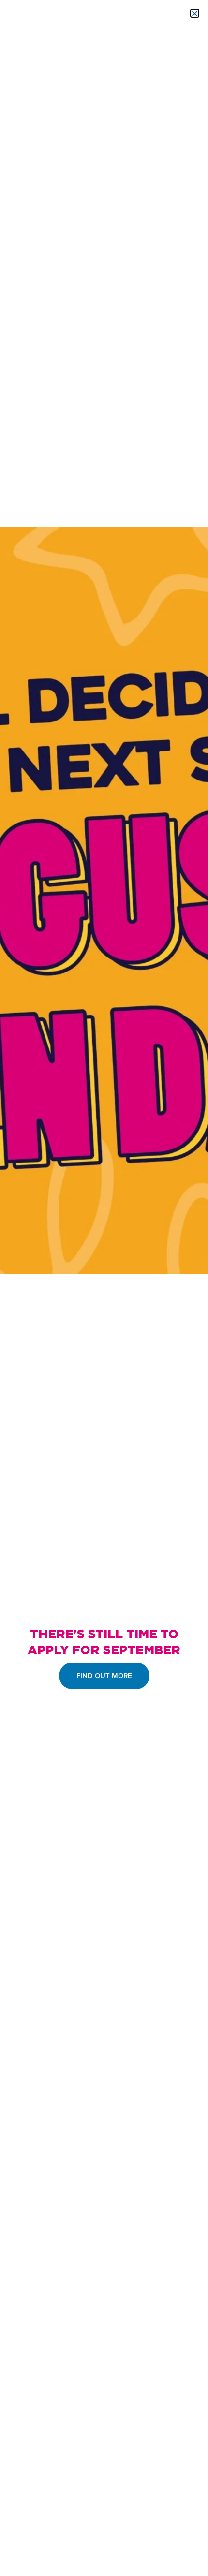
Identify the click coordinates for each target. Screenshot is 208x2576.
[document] (104, 1288)
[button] (195, 13)
